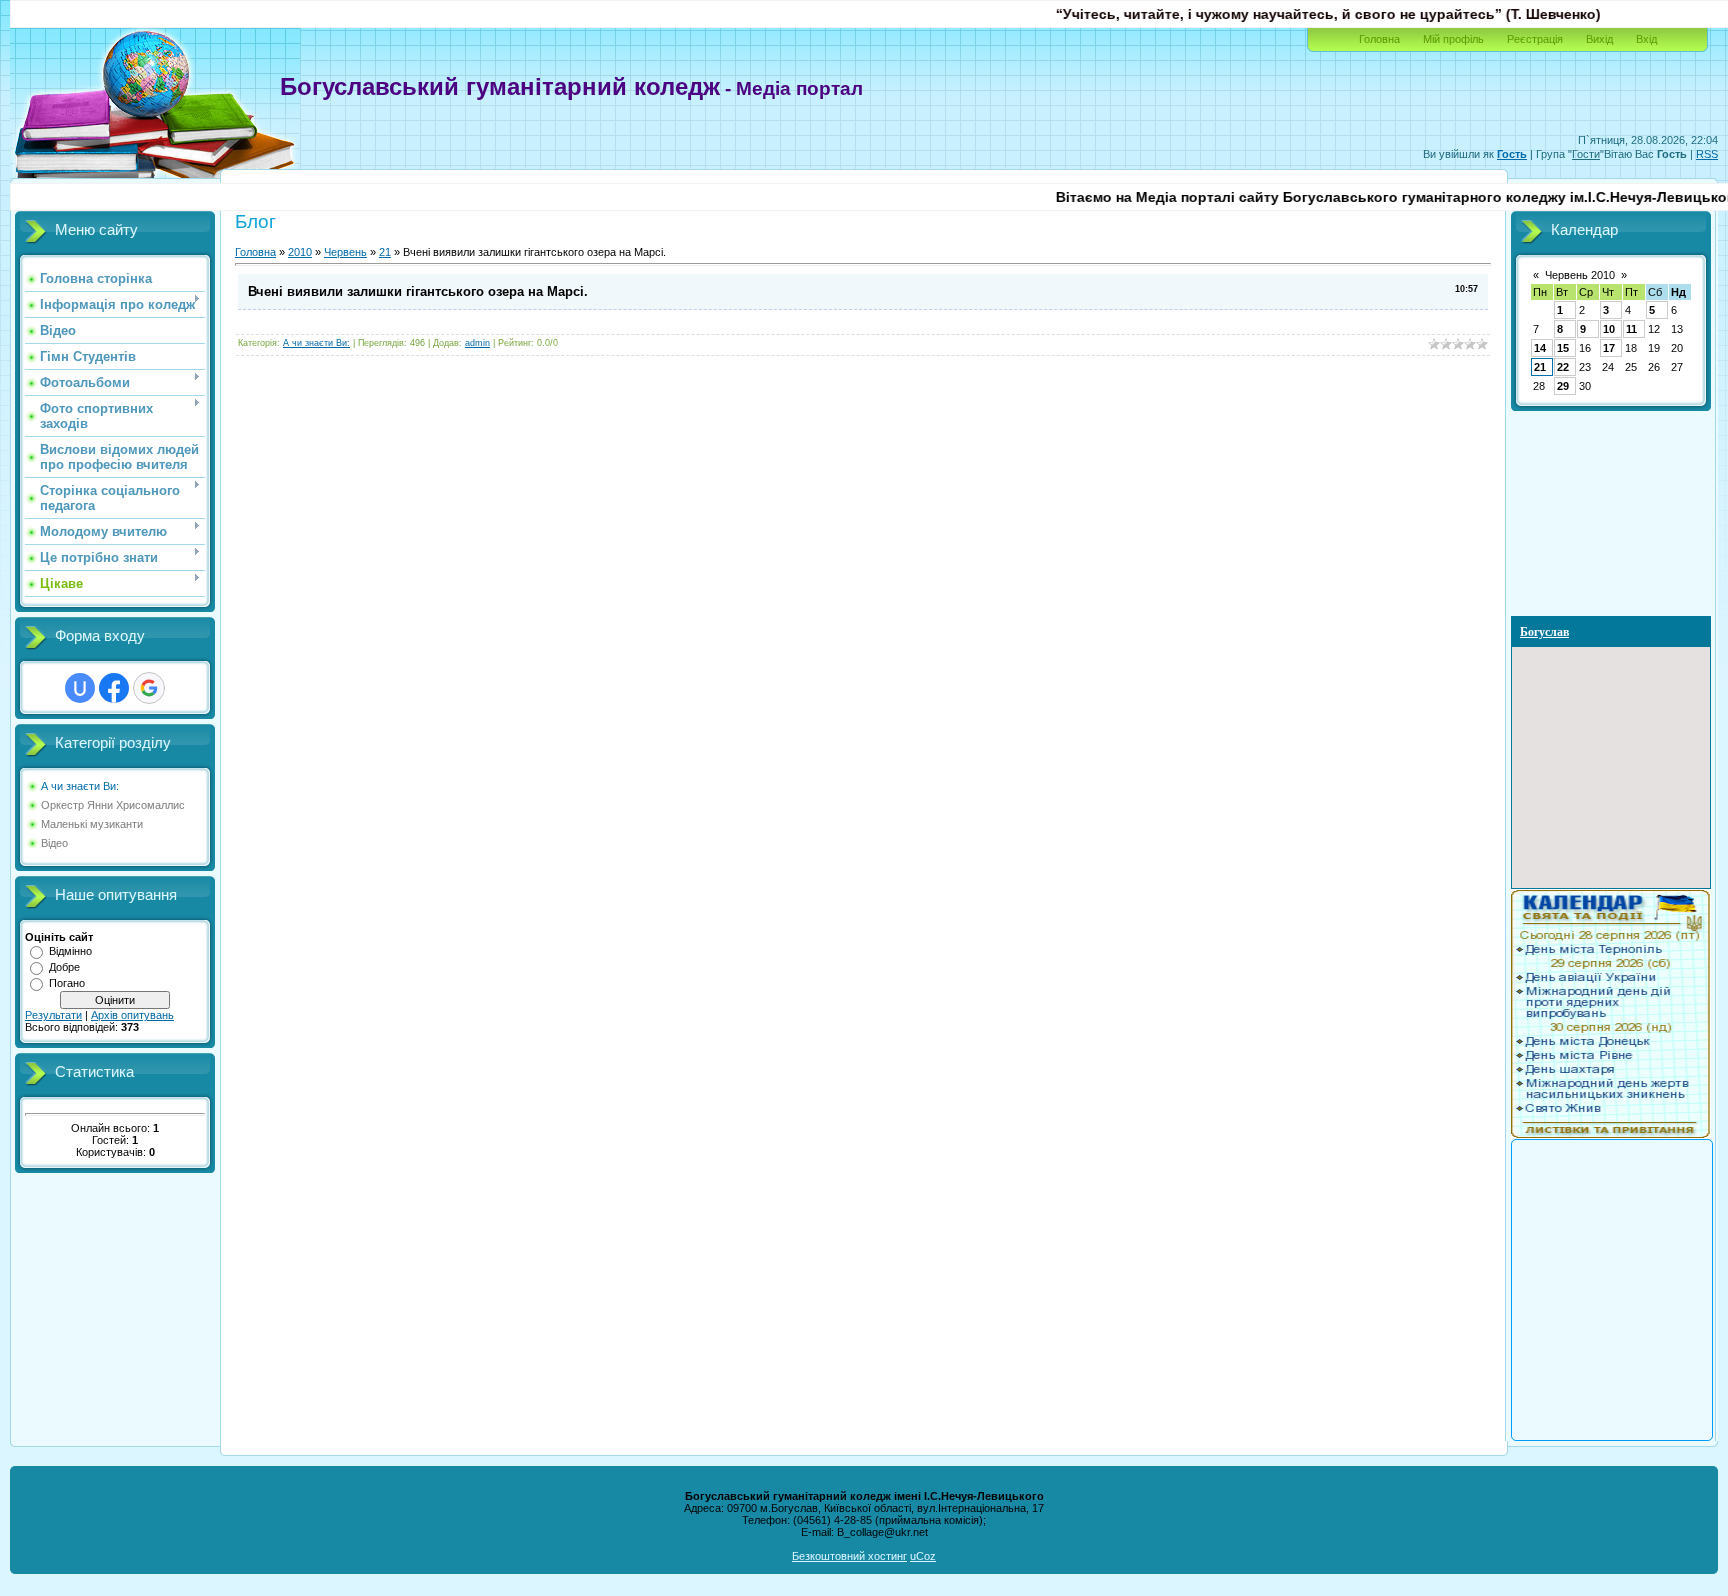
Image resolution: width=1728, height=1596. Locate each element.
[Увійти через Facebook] (114, 688)
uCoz (923, 1556)
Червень (345, 252)
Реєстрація (1535, 39)
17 (1609, 348)
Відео (54, 843)
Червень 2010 (1580, 275)
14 (1540, 348)
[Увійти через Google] (149, 688)
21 (385, 252)
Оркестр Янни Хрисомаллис (113, 805)
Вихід (1599, 39)
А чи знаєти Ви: (80, 786)
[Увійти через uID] (80, 688)
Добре (64, 967)
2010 (300, 252)
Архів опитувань (132, 1015)
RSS (1707, 154)
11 (1631, 329)
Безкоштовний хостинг (849, 1556)
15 (1563, 348)
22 (1563, 367)
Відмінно (70, 951)
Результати (53, 1015)
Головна (1379, 39)
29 (1563, 386)
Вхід (1646, 39)
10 (1609, 329)
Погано (67, 983)
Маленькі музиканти (92, 824)
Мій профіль (1453, 39)
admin (477, 343)
